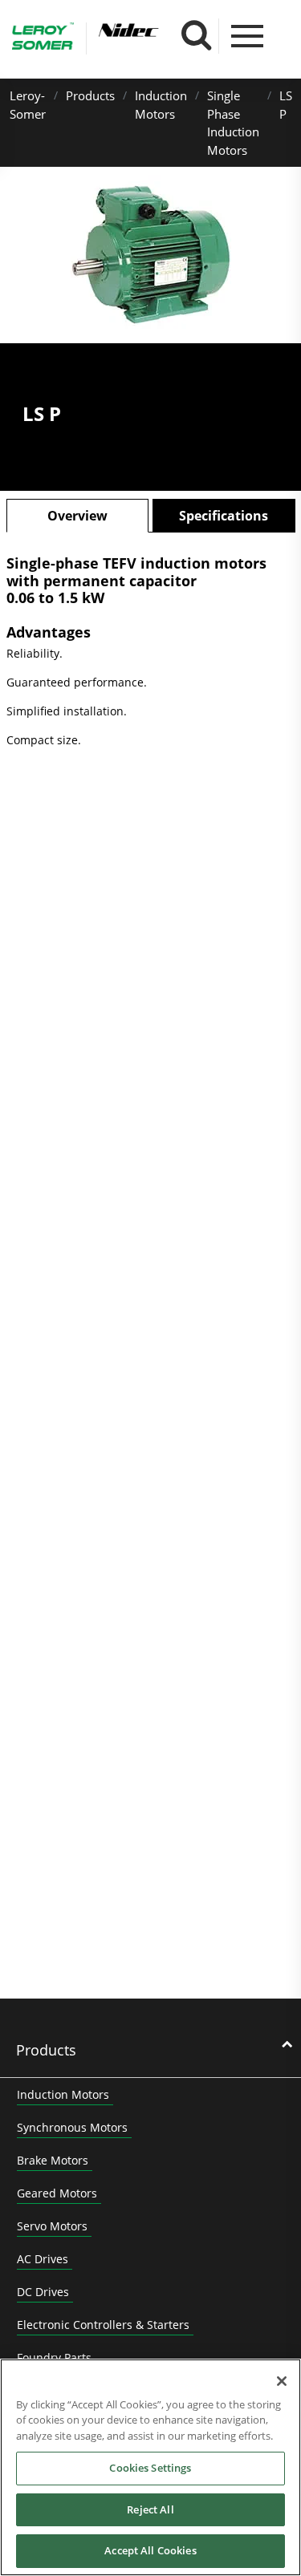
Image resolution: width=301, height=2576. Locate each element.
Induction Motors (63, 2094)
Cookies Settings (150, 2468)
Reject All (150, 2509)
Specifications (224, 516)
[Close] (282, 2381)
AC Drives (43, 2259)
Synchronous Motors (72, 2127)
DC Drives (43, 2292)
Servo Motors (52, 2226)
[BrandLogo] (43, 38)
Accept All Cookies (150, 2550)
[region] (150, 2467)
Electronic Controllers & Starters (103, 2325)
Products (90, 95)
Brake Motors (53, 2160)
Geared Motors (57, 2193)
